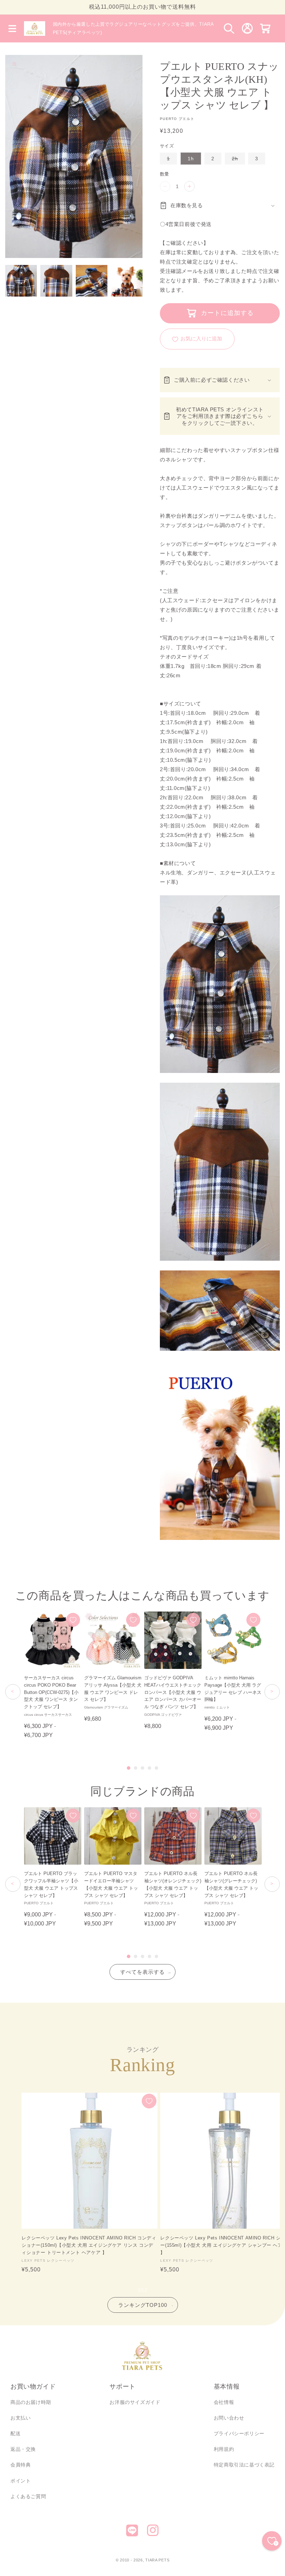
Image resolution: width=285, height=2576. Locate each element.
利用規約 (224, 2449)
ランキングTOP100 (143, 2305)
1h (191, 159)
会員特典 (21, 2465)
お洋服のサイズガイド (135, 2402)
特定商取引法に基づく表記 (244, 2465)
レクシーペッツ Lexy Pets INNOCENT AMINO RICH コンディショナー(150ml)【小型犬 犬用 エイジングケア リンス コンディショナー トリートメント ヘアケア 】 (89, 2245)
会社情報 (224, 2402)
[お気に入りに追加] (73, 1620)
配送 (15, 2433)
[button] (12, 29)
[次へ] (272, 1692)
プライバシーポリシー (239, 2433)
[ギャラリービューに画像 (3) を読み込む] (92, 281)
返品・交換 (23, 2449)
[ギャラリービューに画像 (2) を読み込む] (56, 281)
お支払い (21, 2418)
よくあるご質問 (28, 2496)
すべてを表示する (142, 1972)
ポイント (21, 2481)
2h (237, 160)
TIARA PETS (157, 2560)
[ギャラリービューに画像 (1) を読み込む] (21, 281)
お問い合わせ (229, 2418)
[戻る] (13, 1692)
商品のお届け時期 (31, 2402)
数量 (165, 174)
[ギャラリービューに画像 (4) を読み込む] (127, 281)
